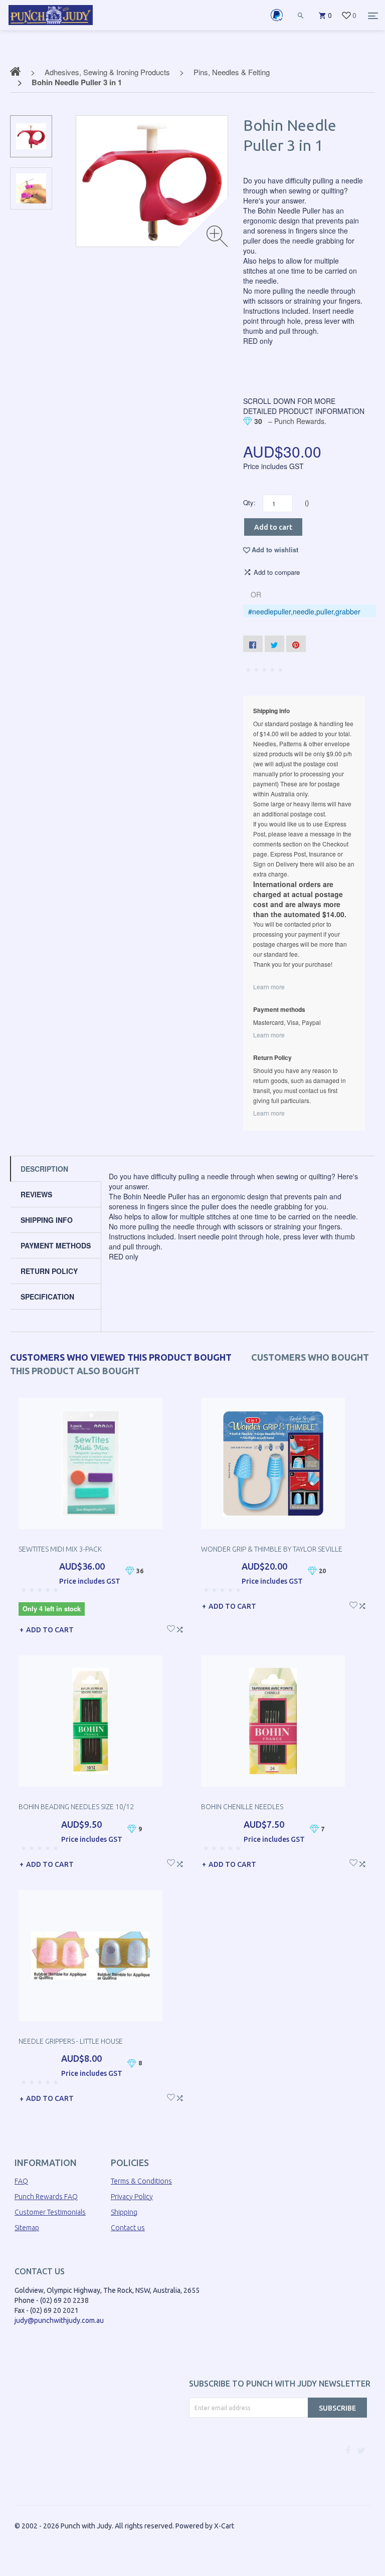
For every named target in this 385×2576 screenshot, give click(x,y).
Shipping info (47, 1220)
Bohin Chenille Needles (242, 1807)
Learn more (269, 987)
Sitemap (27, 2228)
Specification (47, 1297)
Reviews (36, 1194)
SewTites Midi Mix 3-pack (60, 1549)
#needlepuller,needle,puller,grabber (304, 611)
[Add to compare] (180, 1628)
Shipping (124, 2212)
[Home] (51, 25)
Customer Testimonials (50, 2212)
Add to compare (277, 572)
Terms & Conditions (141, 2181)
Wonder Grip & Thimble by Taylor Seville (272, 1549)
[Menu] (373, 16)
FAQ (21, 2181)
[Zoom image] (217, 236)
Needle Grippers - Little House (71, 2041)
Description (44, 1169)
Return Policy (49, 1271)
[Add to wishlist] (171, 1628)
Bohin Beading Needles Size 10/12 (76, 1807)
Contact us (128, 2228)
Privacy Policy (132, 2197)
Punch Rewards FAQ (46, 2197)
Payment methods (56, 1245)
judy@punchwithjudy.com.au (59, 2320)
